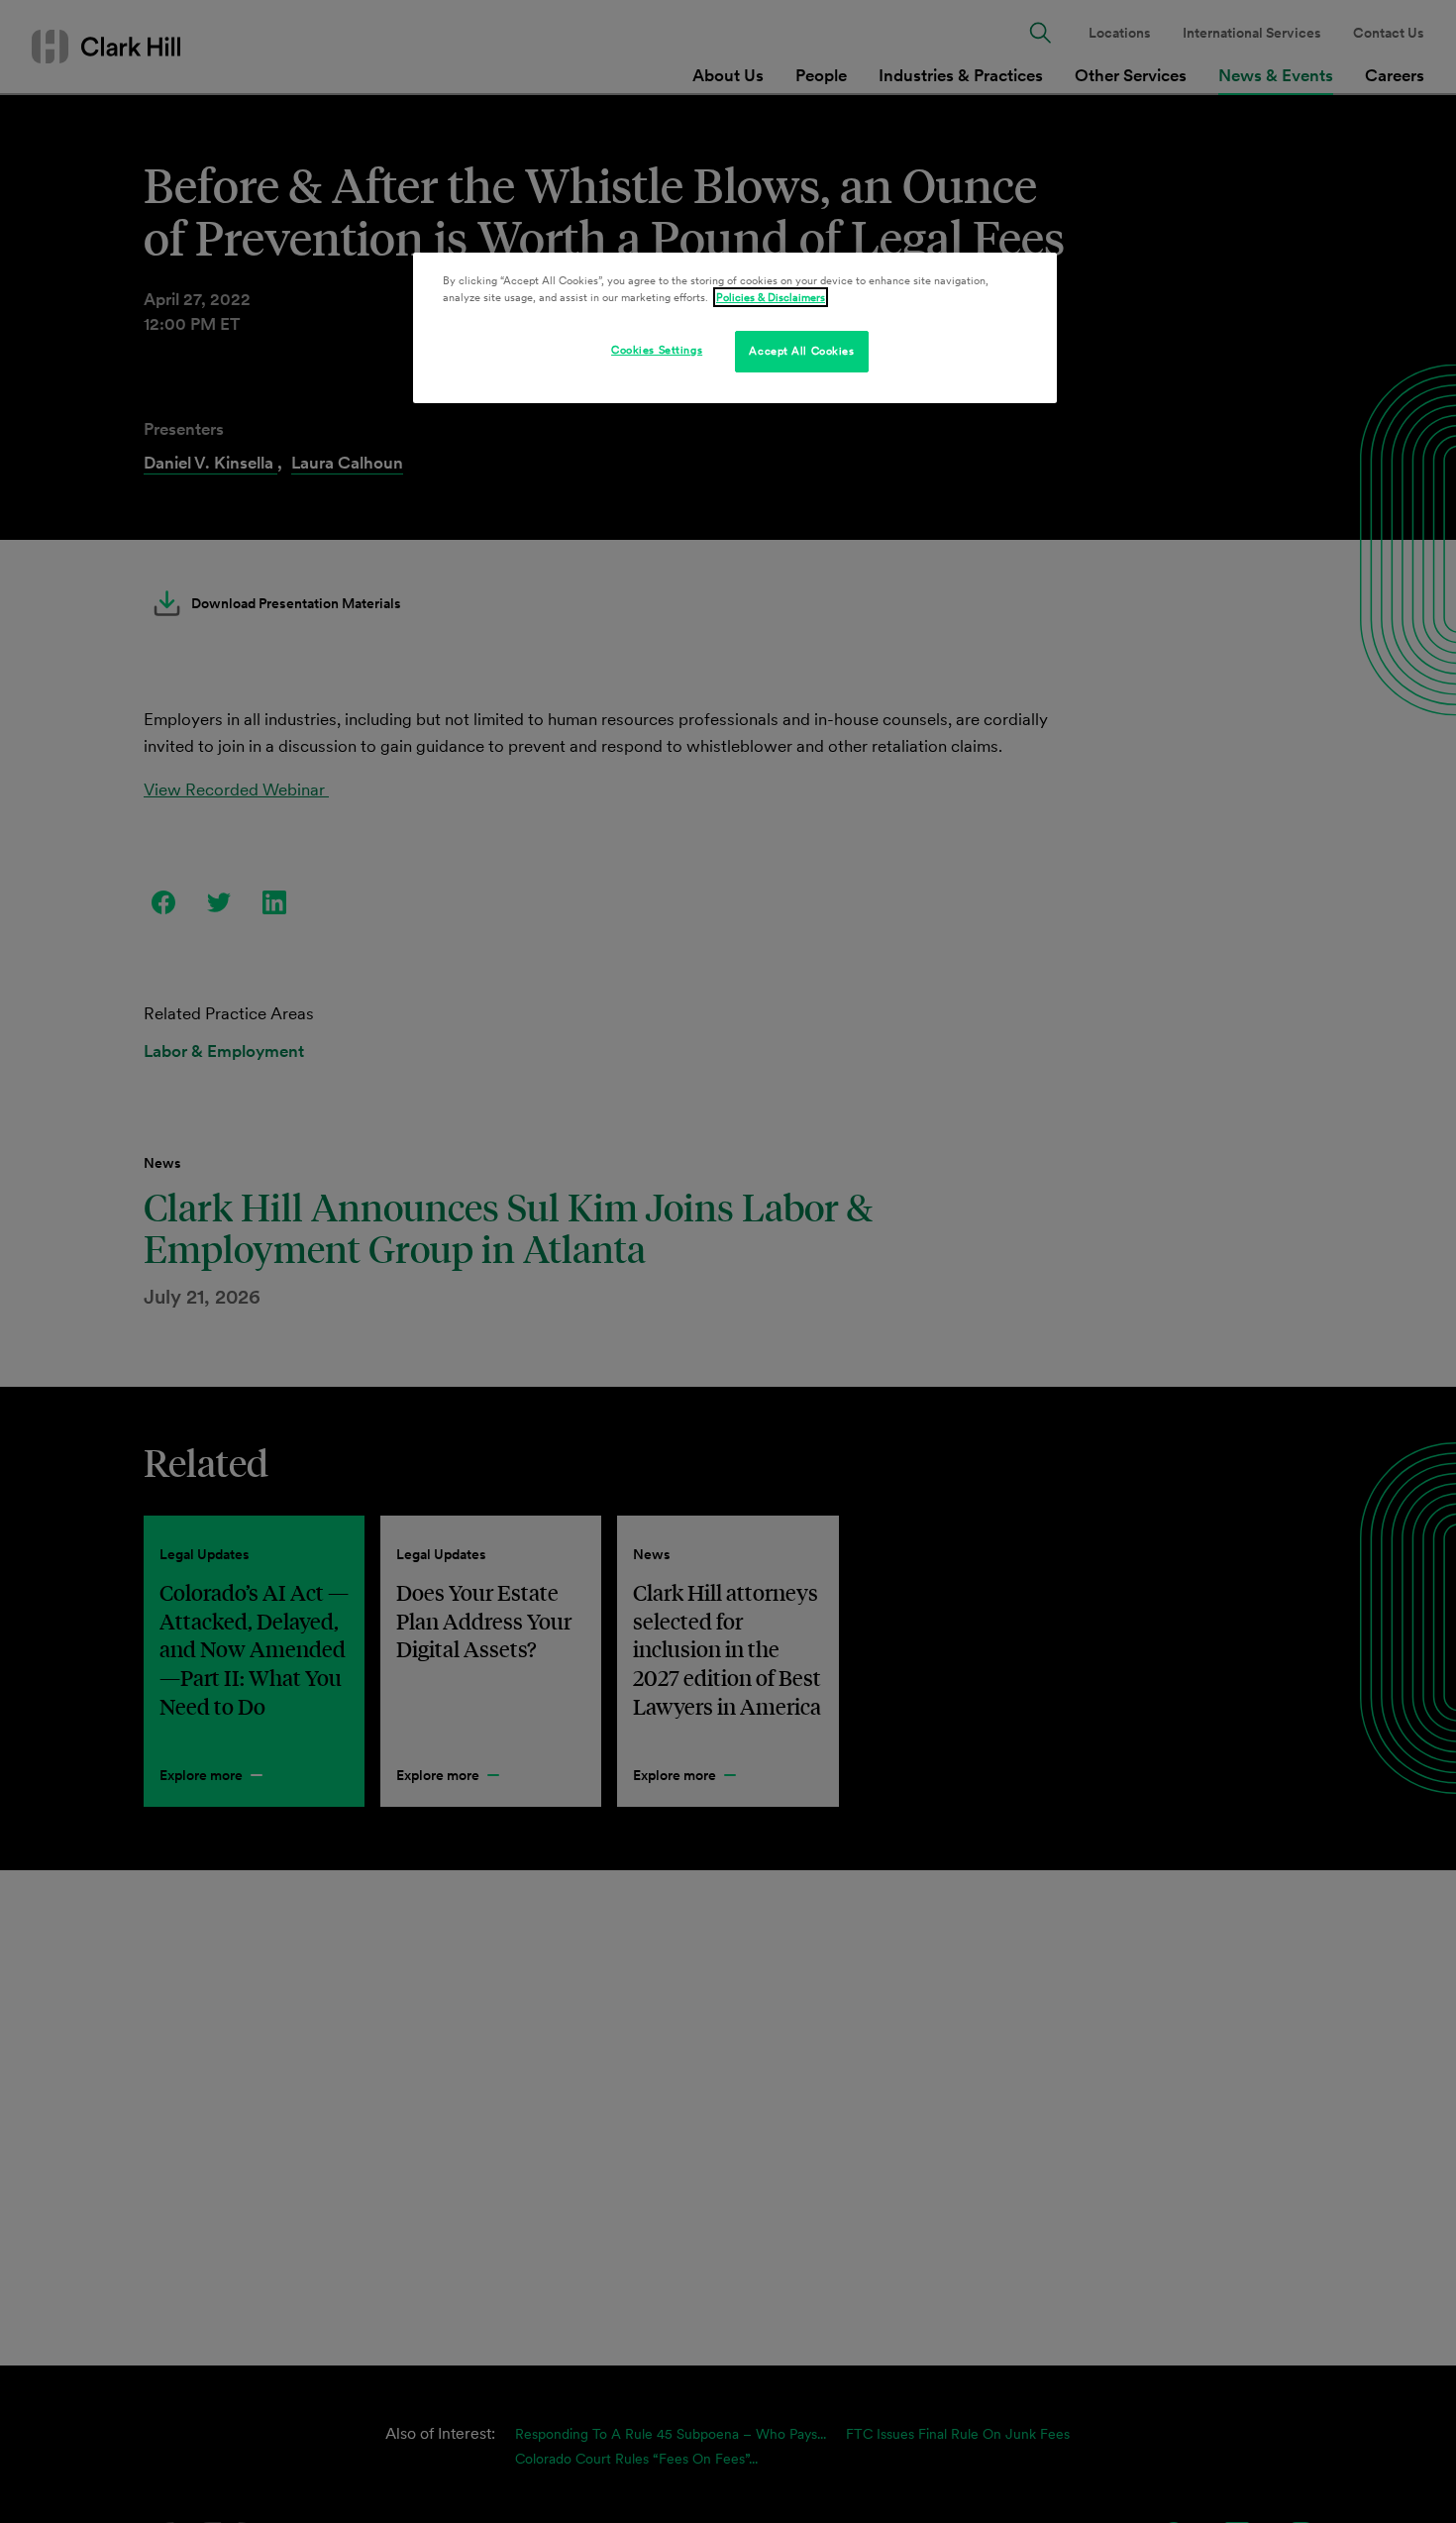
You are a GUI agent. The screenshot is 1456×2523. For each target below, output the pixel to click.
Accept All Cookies (801, 351)
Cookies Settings (657, 350)
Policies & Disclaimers (771, 297)
